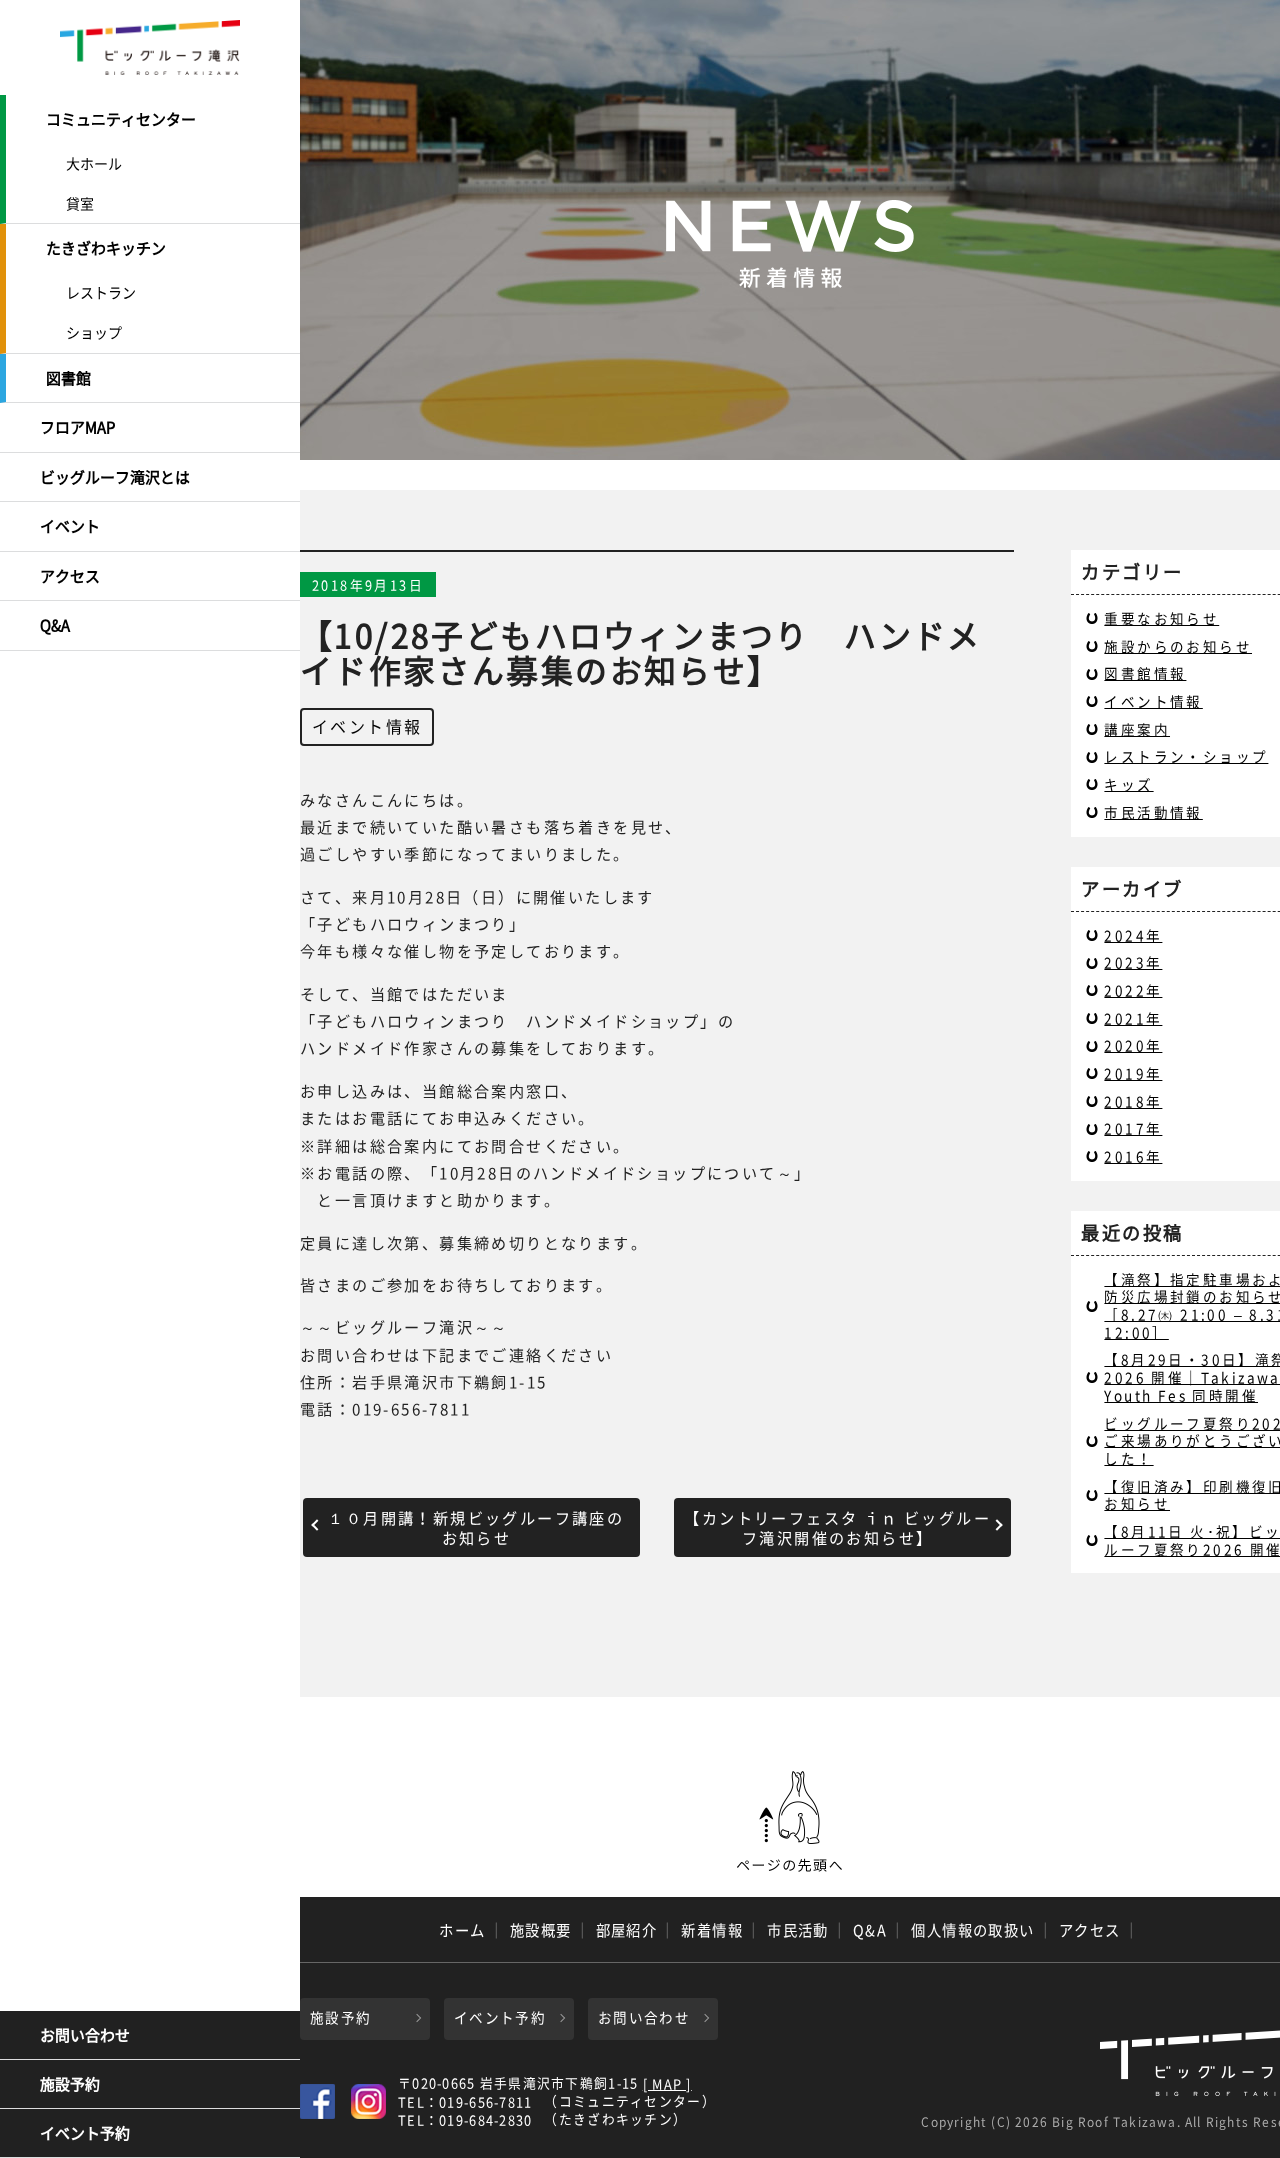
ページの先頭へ (790, 1822)
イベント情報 (367, 726)
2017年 (1133, 1128)
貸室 (80, 203)
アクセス (70, 576)
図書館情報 (1145, 673)
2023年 (1133, 962)
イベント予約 (85, 2133)
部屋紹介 (627, 1930)
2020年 (1133, 1045)
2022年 (1133, 990)
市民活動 (798, 1930)
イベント (70, 526)
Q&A (55, 625)
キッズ (1128, 784)
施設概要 (541, 1930)
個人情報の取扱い (973, 1930)
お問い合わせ (85, 2035)
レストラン (101, 292)
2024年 (1133, 935)
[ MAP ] (667, 2084)
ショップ (94, 332)
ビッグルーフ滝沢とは (115, 477)
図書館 (68, 378)
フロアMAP (77, 427)
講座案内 (1137, 729)
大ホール (94, 163)
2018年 (1133, 1101)
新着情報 (712, 1930)
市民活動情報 (1153, 812)
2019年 (1133, 1073)
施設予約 (70, 2084)
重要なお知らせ (1161, 618)
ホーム (462, 1930)
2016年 (1133, 1156)
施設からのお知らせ (1178, 646)
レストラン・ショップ (1186, 756)
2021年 (1133, 1018)
